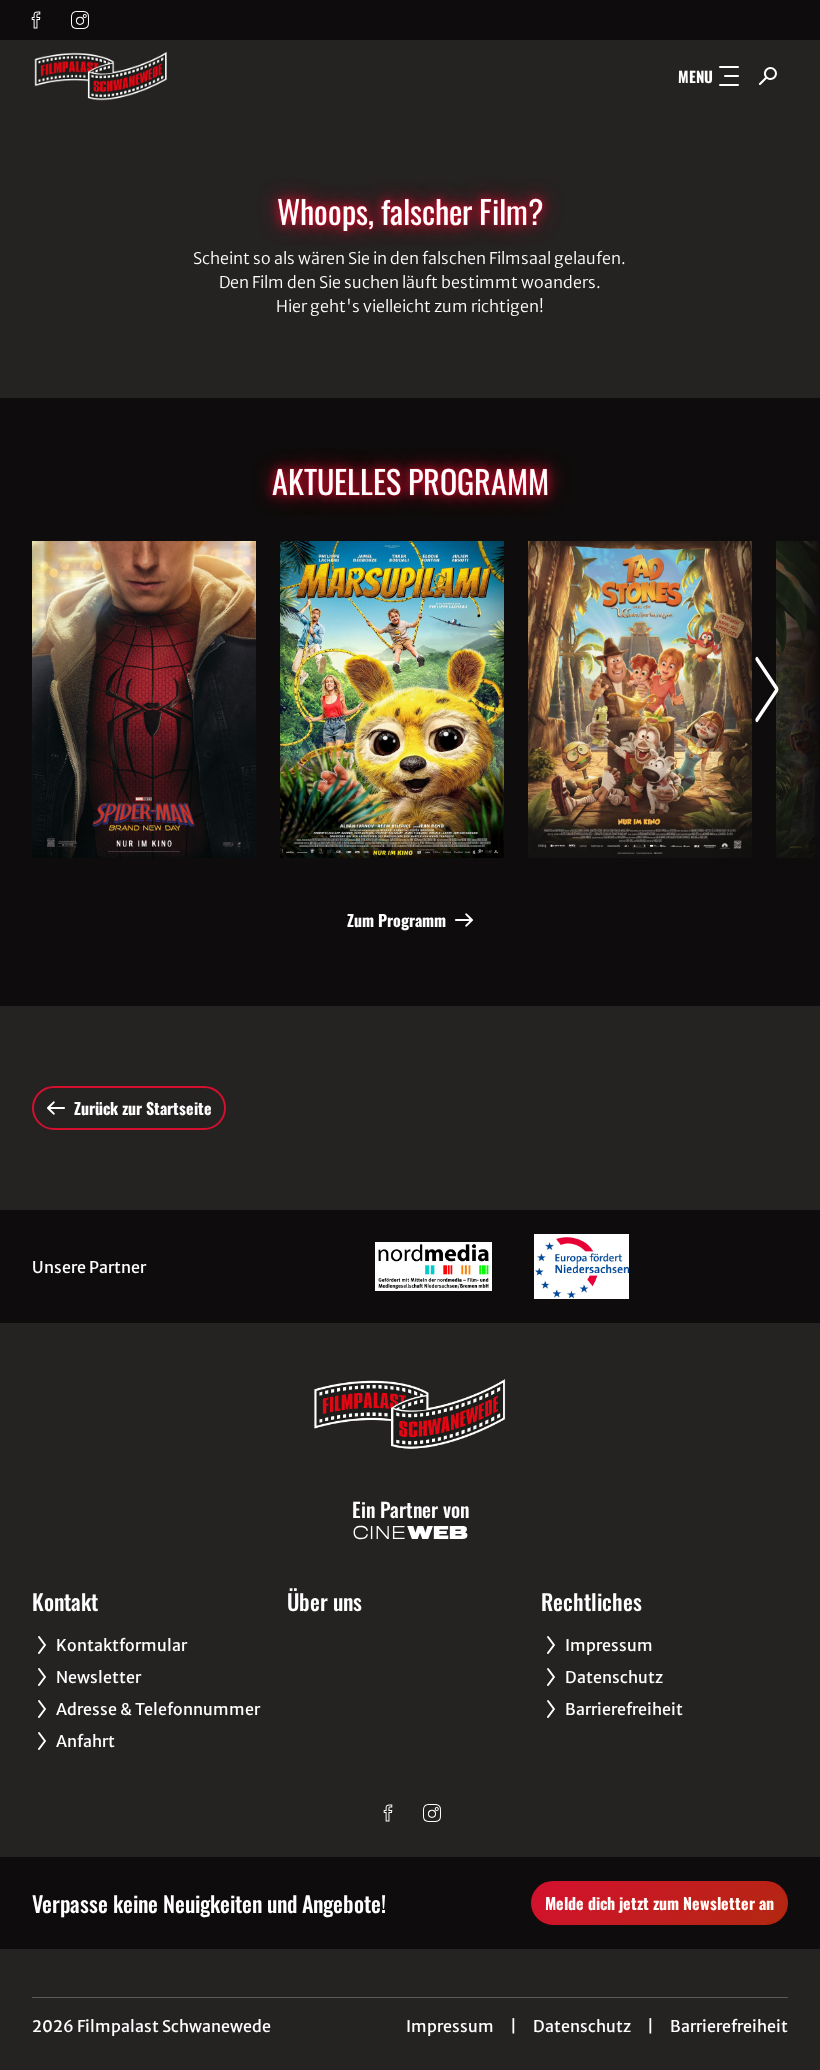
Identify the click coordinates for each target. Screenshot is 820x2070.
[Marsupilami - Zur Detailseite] (392, 699)
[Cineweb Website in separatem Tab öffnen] (410, 1532)
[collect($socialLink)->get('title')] (36, 20)
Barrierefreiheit (729, 2026)
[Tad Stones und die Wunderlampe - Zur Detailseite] (640, 699)
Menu (695, 76)
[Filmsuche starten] (768, 76)
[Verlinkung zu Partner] (433, 1266)
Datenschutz (582, 2026)
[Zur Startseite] (172, 76)
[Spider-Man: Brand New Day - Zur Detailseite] (144, 699)
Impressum (450, 2026)
